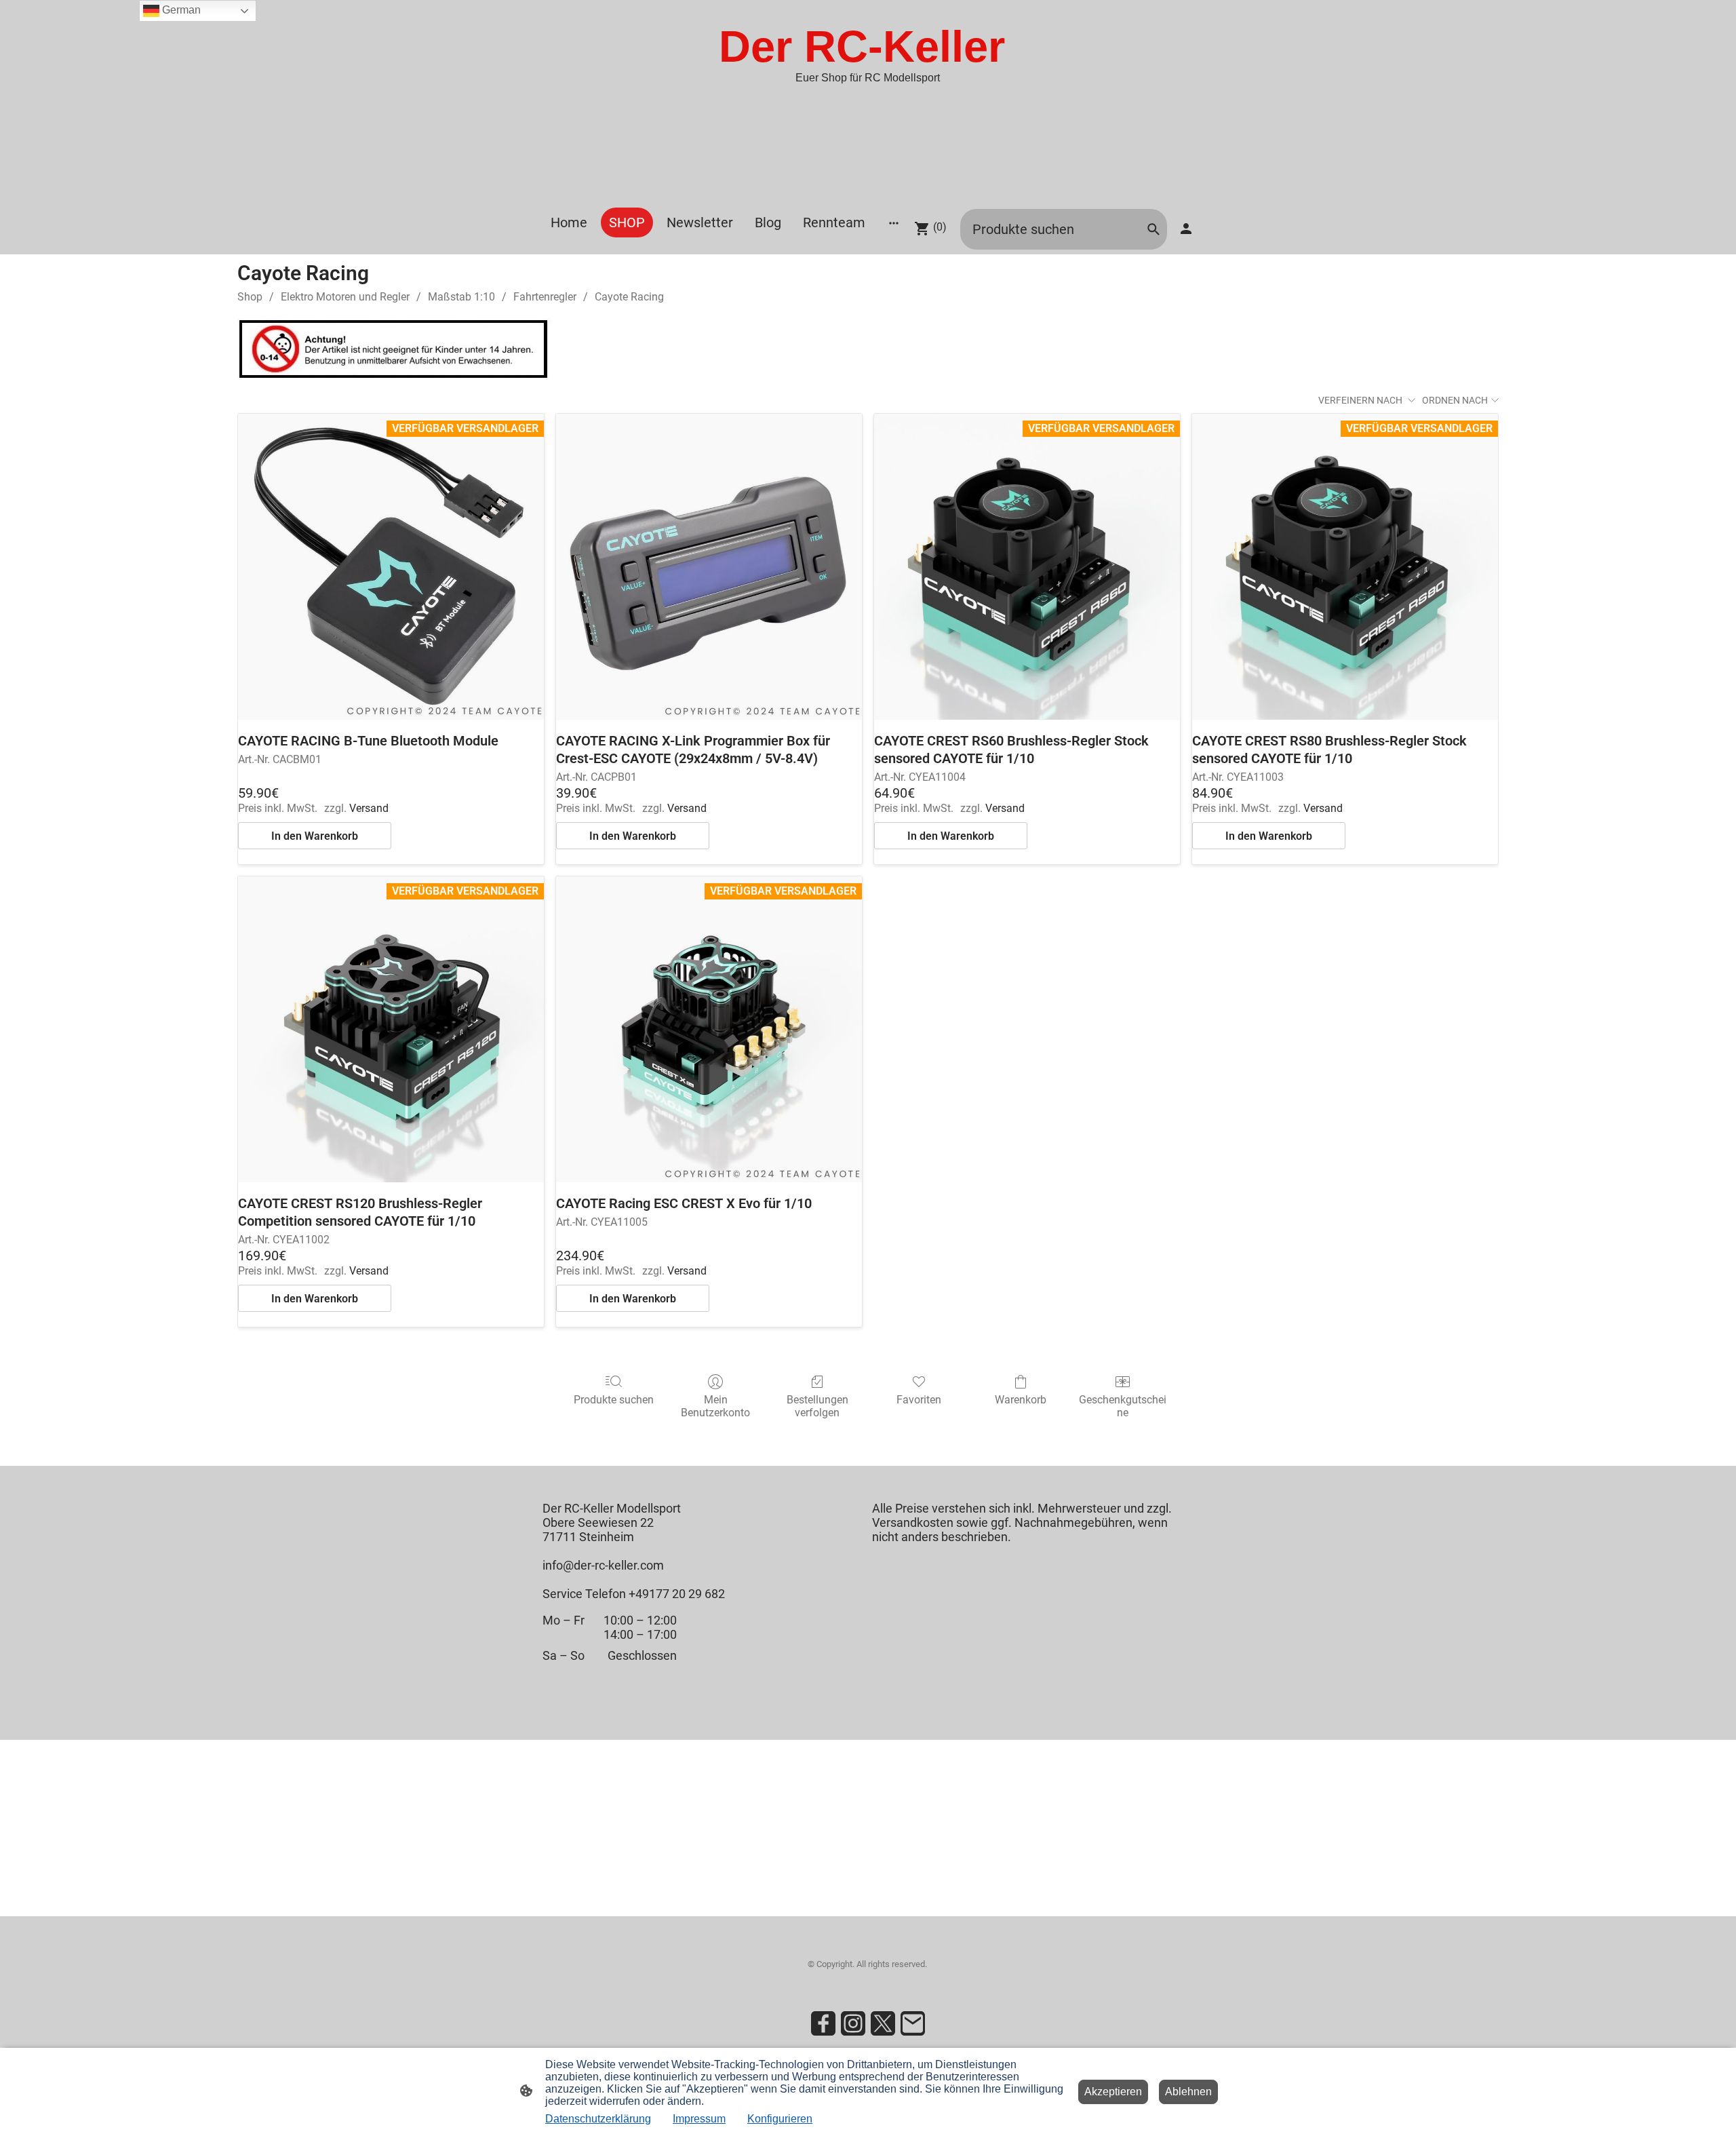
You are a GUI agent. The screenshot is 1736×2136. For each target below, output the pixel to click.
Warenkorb (1021, 1400)
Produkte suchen (614, 1400)
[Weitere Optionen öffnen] (894, 223)
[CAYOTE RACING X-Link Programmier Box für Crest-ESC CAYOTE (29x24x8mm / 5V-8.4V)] (709, 567)
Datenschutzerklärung (598, 2119)
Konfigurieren (780, 2119)
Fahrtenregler (545, 297)
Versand (369, 808)
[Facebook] (823, 2023)
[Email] (913, 2023)
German (180, 10)
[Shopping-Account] (1186, 229)
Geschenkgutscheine (1123, 1406)
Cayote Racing (629, 297)
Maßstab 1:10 (461, 297)
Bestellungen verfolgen (817, 1406)
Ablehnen (1188, 2092)
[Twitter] (883, 2023)
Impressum (699, 2119)
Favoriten (919, 1400)
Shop (250, 297)
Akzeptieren (1113, 2092)
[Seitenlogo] (868, 190)
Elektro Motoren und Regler (345, 297)
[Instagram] (853, 2023)
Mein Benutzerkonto (715, 1406)
